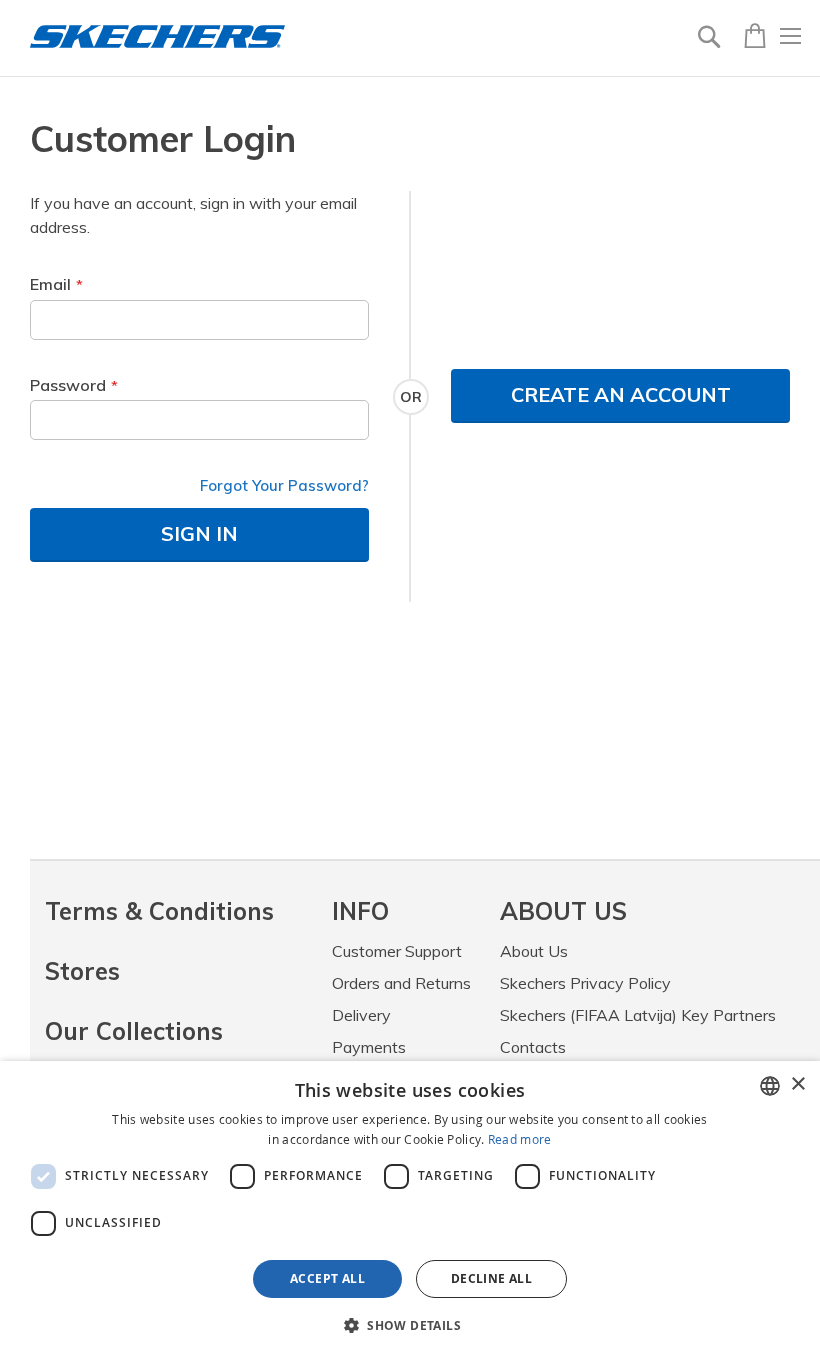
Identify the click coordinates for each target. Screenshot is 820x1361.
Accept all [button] (327, 1278)
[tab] (416, 911)
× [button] (797, 1084)
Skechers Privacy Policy (585, 983)
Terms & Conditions (159, 911)
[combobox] (770, 1086)
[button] (410, 1325)
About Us (534, 951)
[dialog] (410, 1211)
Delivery (361, 1015)
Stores (82, 971)
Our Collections (134, 1031)
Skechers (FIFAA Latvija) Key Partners (638, 1015)
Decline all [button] (491, 1278)
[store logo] (157, 36)
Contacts (533, 1047)
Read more (520, 1139)
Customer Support (397, 951)
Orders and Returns (401, 983)
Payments (369, 1047)
